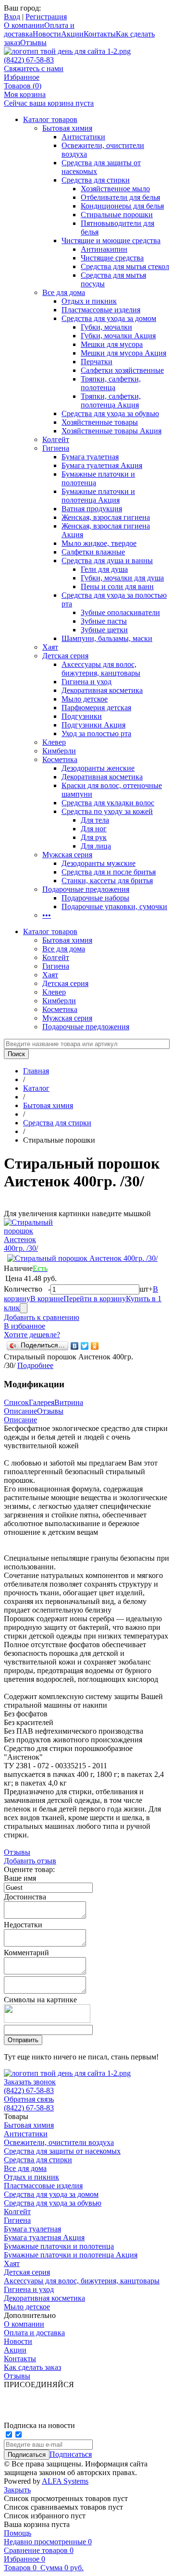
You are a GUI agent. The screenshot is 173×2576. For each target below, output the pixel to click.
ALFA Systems (65, 2481)
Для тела (95, 820)
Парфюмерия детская (96, 708)
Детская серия (65, 656)
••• (47, 915)
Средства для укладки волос (108, 803)
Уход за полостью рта (96, 733)
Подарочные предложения (86, 889)
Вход (12, 17)
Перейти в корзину (95, 1299)
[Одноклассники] (95, 1346)
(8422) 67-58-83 (29, 60)
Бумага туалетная (90, 457)
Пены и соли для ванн (117, 586)
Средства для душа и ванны (107, 561)
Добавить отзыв (30, 1861)
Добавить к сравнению (42, 1317)
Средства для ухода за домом (109, 318)
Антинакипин (104, 249)
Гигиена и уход (86, 682)
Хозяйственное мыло (115, 189)
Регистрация (46, 17)
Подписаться (71, 2454)
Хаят (50, 647)
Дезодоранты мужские (99, 863)
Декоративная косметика (102, 690)
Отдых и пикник (89, 301)
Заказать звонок (30, 2082)
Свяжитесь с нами (34, 68)
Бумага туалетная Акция (102, 465)
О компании (24, 25)
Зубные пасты (104, 621)
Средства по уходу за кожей (107, 811)
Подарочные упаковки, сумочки (114, 906)
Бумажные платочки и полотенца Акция (98, 496)
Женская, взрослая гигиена (106, 517)
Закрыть (17, 2490)
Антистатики (83, 137)
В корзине (47, 1299)
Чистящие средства (112, 258)
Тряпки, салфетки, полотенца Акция (111, 401)
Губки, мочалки (106, 327)
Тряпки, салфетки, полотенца (111, 383)
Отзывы (33, 43)
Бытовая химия (67, 128)
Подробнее (35, 1365)
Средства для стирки (96, 180)
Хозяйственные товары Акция (111, 431)
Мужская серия (67, 855)
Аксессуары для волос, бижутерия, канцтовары (101, 669)
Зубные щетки (104, 630)
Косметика (60, 759)
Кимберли (59, 751)
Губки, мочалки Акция (118, 336)
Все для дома (64, 292)
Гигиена (56, 448)
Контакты (100, 34)
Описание (20, 1411)
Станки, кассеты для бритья (107, 881)
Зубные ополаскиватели (120, 612)
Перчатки (97, 362)
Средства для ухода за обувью (110, 413)
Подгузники (82, 716)
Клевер (54, 742)
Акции (72, 34)
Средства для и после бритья (109, 872)
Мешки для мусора (112, 344)
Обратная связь (29, 2099)
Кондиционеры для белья (122, 206)
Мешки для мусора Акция (124, 353)
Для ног (94, 829)
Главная (36, 1071)
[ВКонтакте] (75, 1346)
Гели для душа (104, 569)
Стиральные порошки (117, 215)
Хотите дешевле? (32, 1335)
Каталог (36, 1088)
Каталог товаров (50, 119)
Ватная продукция (92, 509)
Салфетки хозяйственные (122, 370)
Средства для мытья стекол (125, 266)
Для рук (94, 837)
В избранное (25, 1326)
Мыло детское (85, 699)
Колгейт (56, 439)
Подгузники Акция (93, 725)
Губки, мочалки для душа (122, 578)
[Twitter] (85, 1346)
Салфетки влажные (93, 552)
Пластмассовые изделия (101, 310)
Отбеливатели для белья (120, 197)
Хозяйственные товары (100, 422)
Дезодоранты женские (98, 768)
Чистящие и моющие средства (111, 240)
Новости (47, 34)
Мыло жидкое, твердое (99, 543)
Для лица (96, 846)
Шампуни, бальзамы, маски (107, 638)
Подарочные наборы (95, 898)
